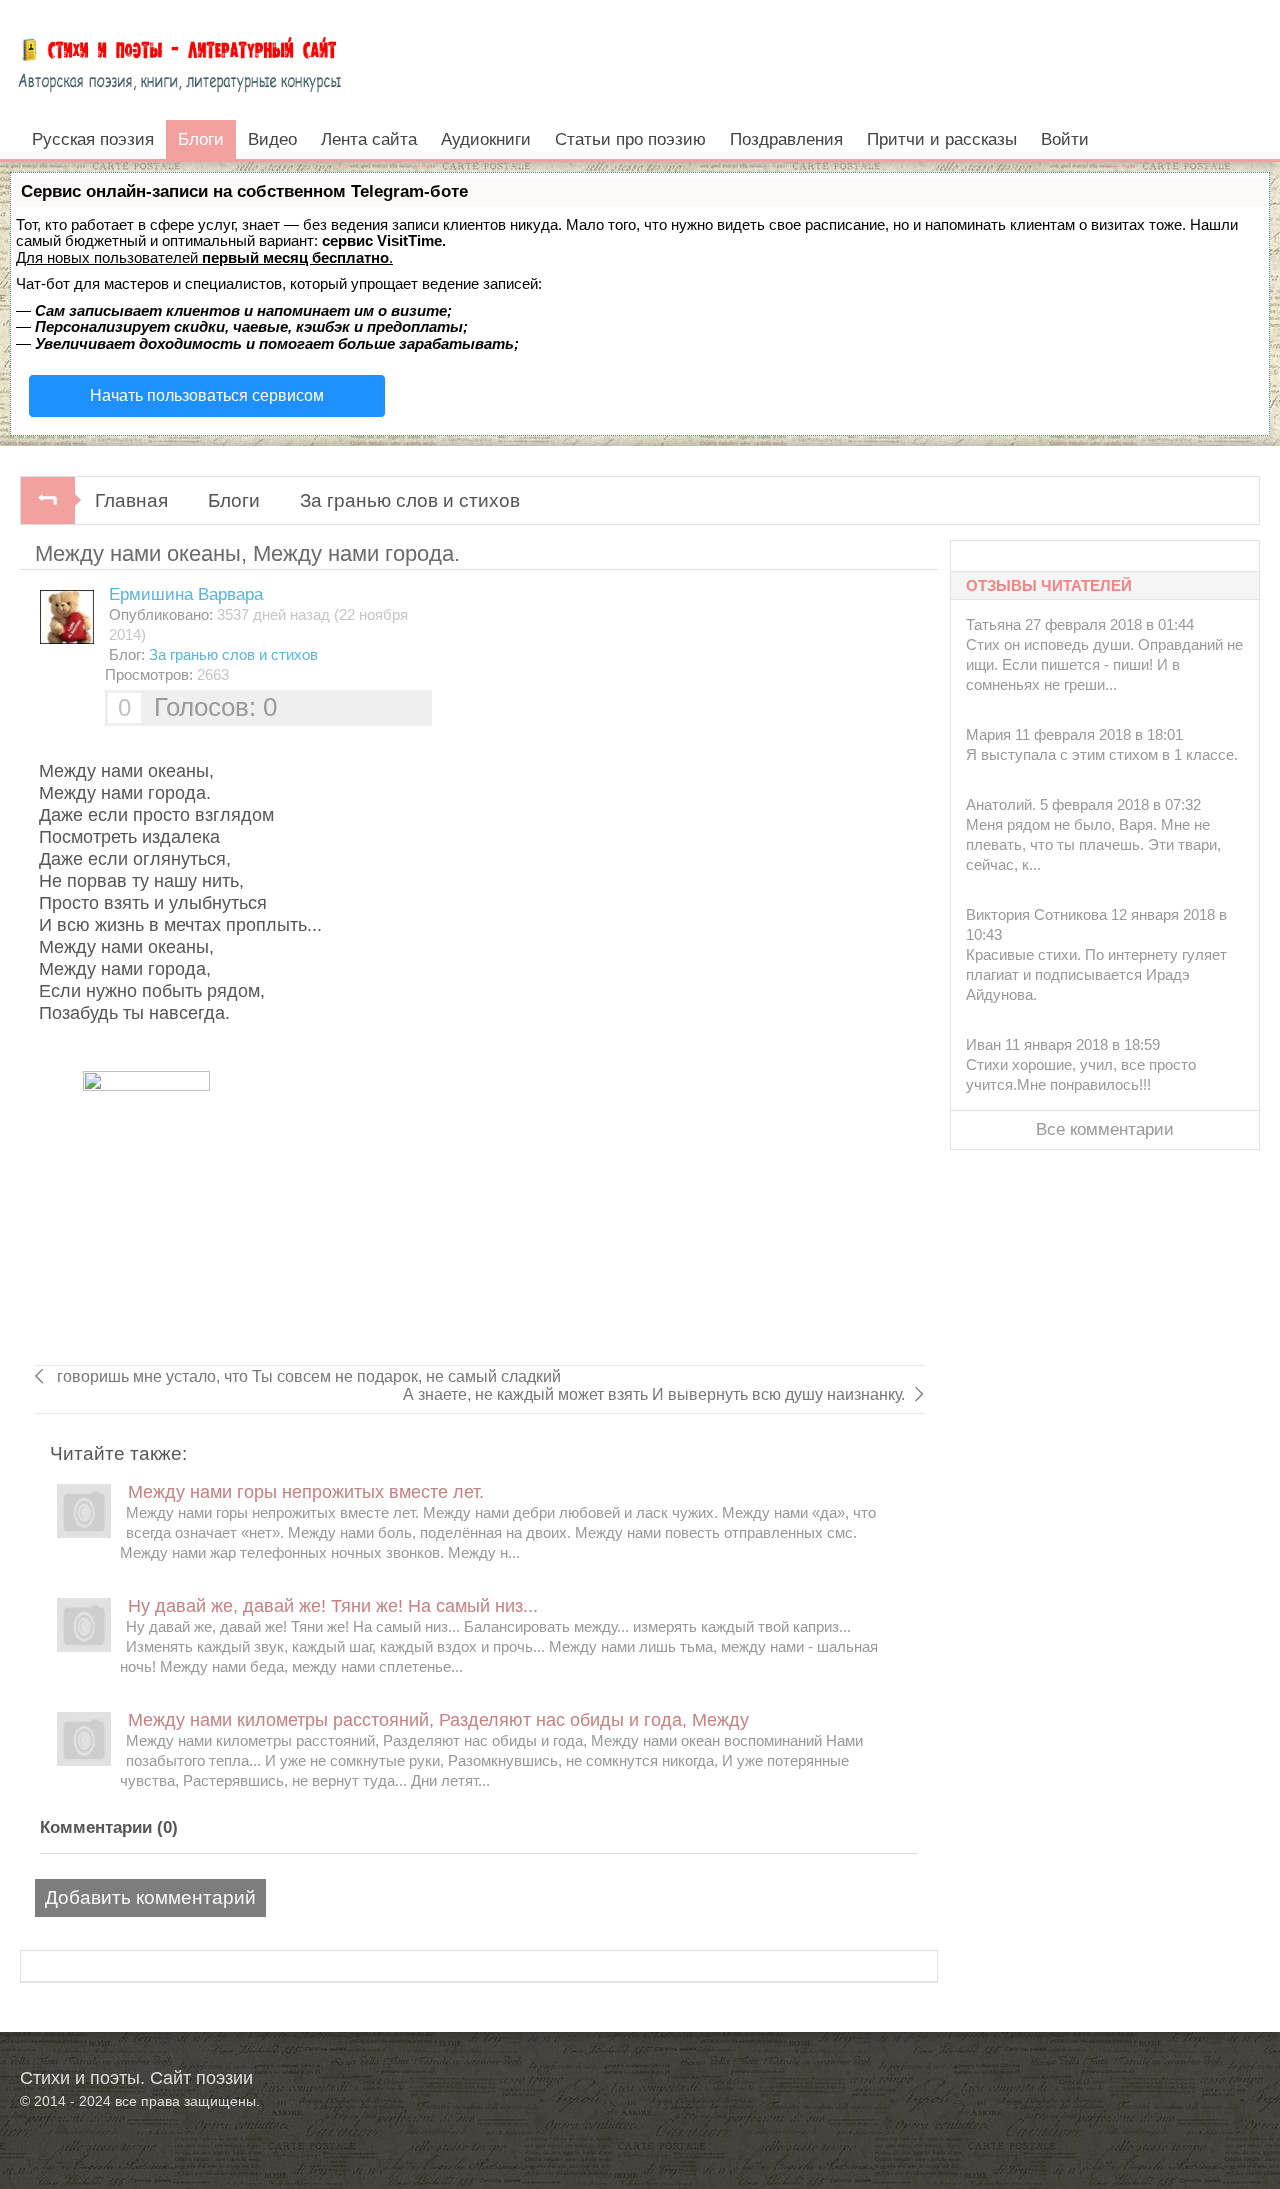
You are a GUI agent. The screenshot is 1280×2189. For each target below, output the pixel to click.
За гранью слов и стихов (410, 500)
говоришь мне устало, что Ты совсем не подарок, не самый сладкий (307, 1376)
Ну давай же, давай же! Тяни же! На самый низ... (333, 1606)
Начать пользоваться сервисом (207, 395)
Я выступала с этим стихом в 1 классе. (1102, 754)
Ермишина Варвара (186, 594)
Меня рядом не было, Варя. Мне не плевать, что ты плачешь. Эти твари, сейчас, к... (1093, 844)
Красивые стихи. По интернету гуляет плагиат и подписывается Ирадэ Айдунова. (1096, 974)
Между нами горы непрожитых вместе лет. (306, 1492)
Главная (131, 500)
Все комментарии (1105, 1129)
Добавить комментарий (150, 1897)
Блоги (234, 500)
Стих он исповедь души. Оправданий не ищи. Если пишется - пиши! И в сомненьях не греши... (1104, 664)
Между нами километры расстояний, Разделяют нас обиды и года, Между (438, 1720)
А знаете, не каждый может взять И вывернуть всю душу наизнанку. (654, 1394)
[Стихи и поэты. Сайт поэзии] (179, 60)
